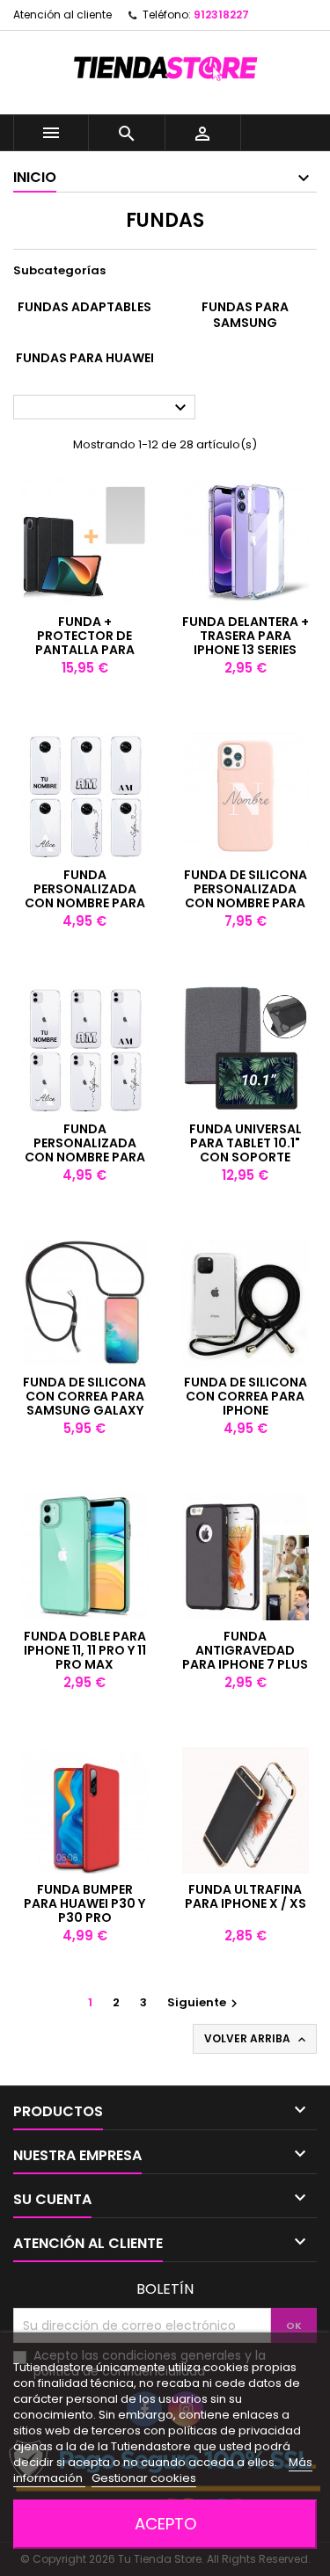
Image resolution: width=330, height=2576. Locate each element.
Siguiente (205, 2002)
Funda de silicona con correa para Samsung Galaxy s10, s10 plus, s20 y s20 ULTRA (84, 1410)
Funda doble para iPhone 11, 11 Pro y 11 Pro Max (85, 1650)
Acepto (165, 2524)
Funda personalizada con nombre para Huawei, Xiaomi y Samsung (85, 903)
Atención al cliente (62, 15)
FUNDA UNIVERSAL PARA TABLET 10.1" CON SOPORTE (246, 1143)
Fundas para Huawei (85, 358)
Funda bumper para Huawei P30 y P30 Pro (84, 1903)
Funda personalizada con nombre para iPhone (85, 1150)
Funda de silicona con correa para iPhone (246, 1396)
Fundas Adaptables (84, 307)
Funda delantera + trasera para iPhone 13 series (246, 636)
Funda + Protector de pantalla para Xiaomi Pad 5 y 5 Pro (85, 650)
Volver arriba (257, 2039)
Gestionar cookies (144, 2478)
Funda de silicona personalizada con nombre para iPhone (246, 896)
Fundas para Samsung (245, 315)
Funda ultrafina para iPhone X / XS (246, 1896)
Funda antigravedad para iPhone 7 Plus (245, 1650)
